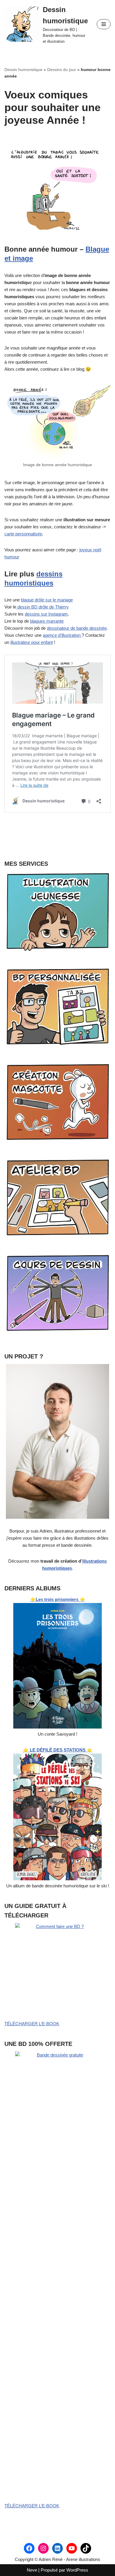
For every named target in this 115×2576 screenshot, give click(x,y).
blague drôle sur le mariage (47, 600)
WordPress (77, 2570)
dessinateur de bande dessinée (77, 628)
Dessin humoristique (23, 70)
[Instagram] (43, 2548)
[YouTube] (72, 2548)
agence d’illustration (62, 635)
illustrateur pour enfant (32, 642)
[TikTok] (86, 2548)
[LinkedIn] (57, 2548)
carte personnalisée (23, 534)
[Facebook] (29, 2548)
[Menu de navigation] (104, 24)
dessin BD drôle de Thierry (42, 607)
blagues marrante (47, 621)
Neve (32, 2570)
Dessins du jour (62, 70)
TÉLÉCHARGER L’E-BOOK (32, 2024)
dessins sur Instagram (46, 614)
